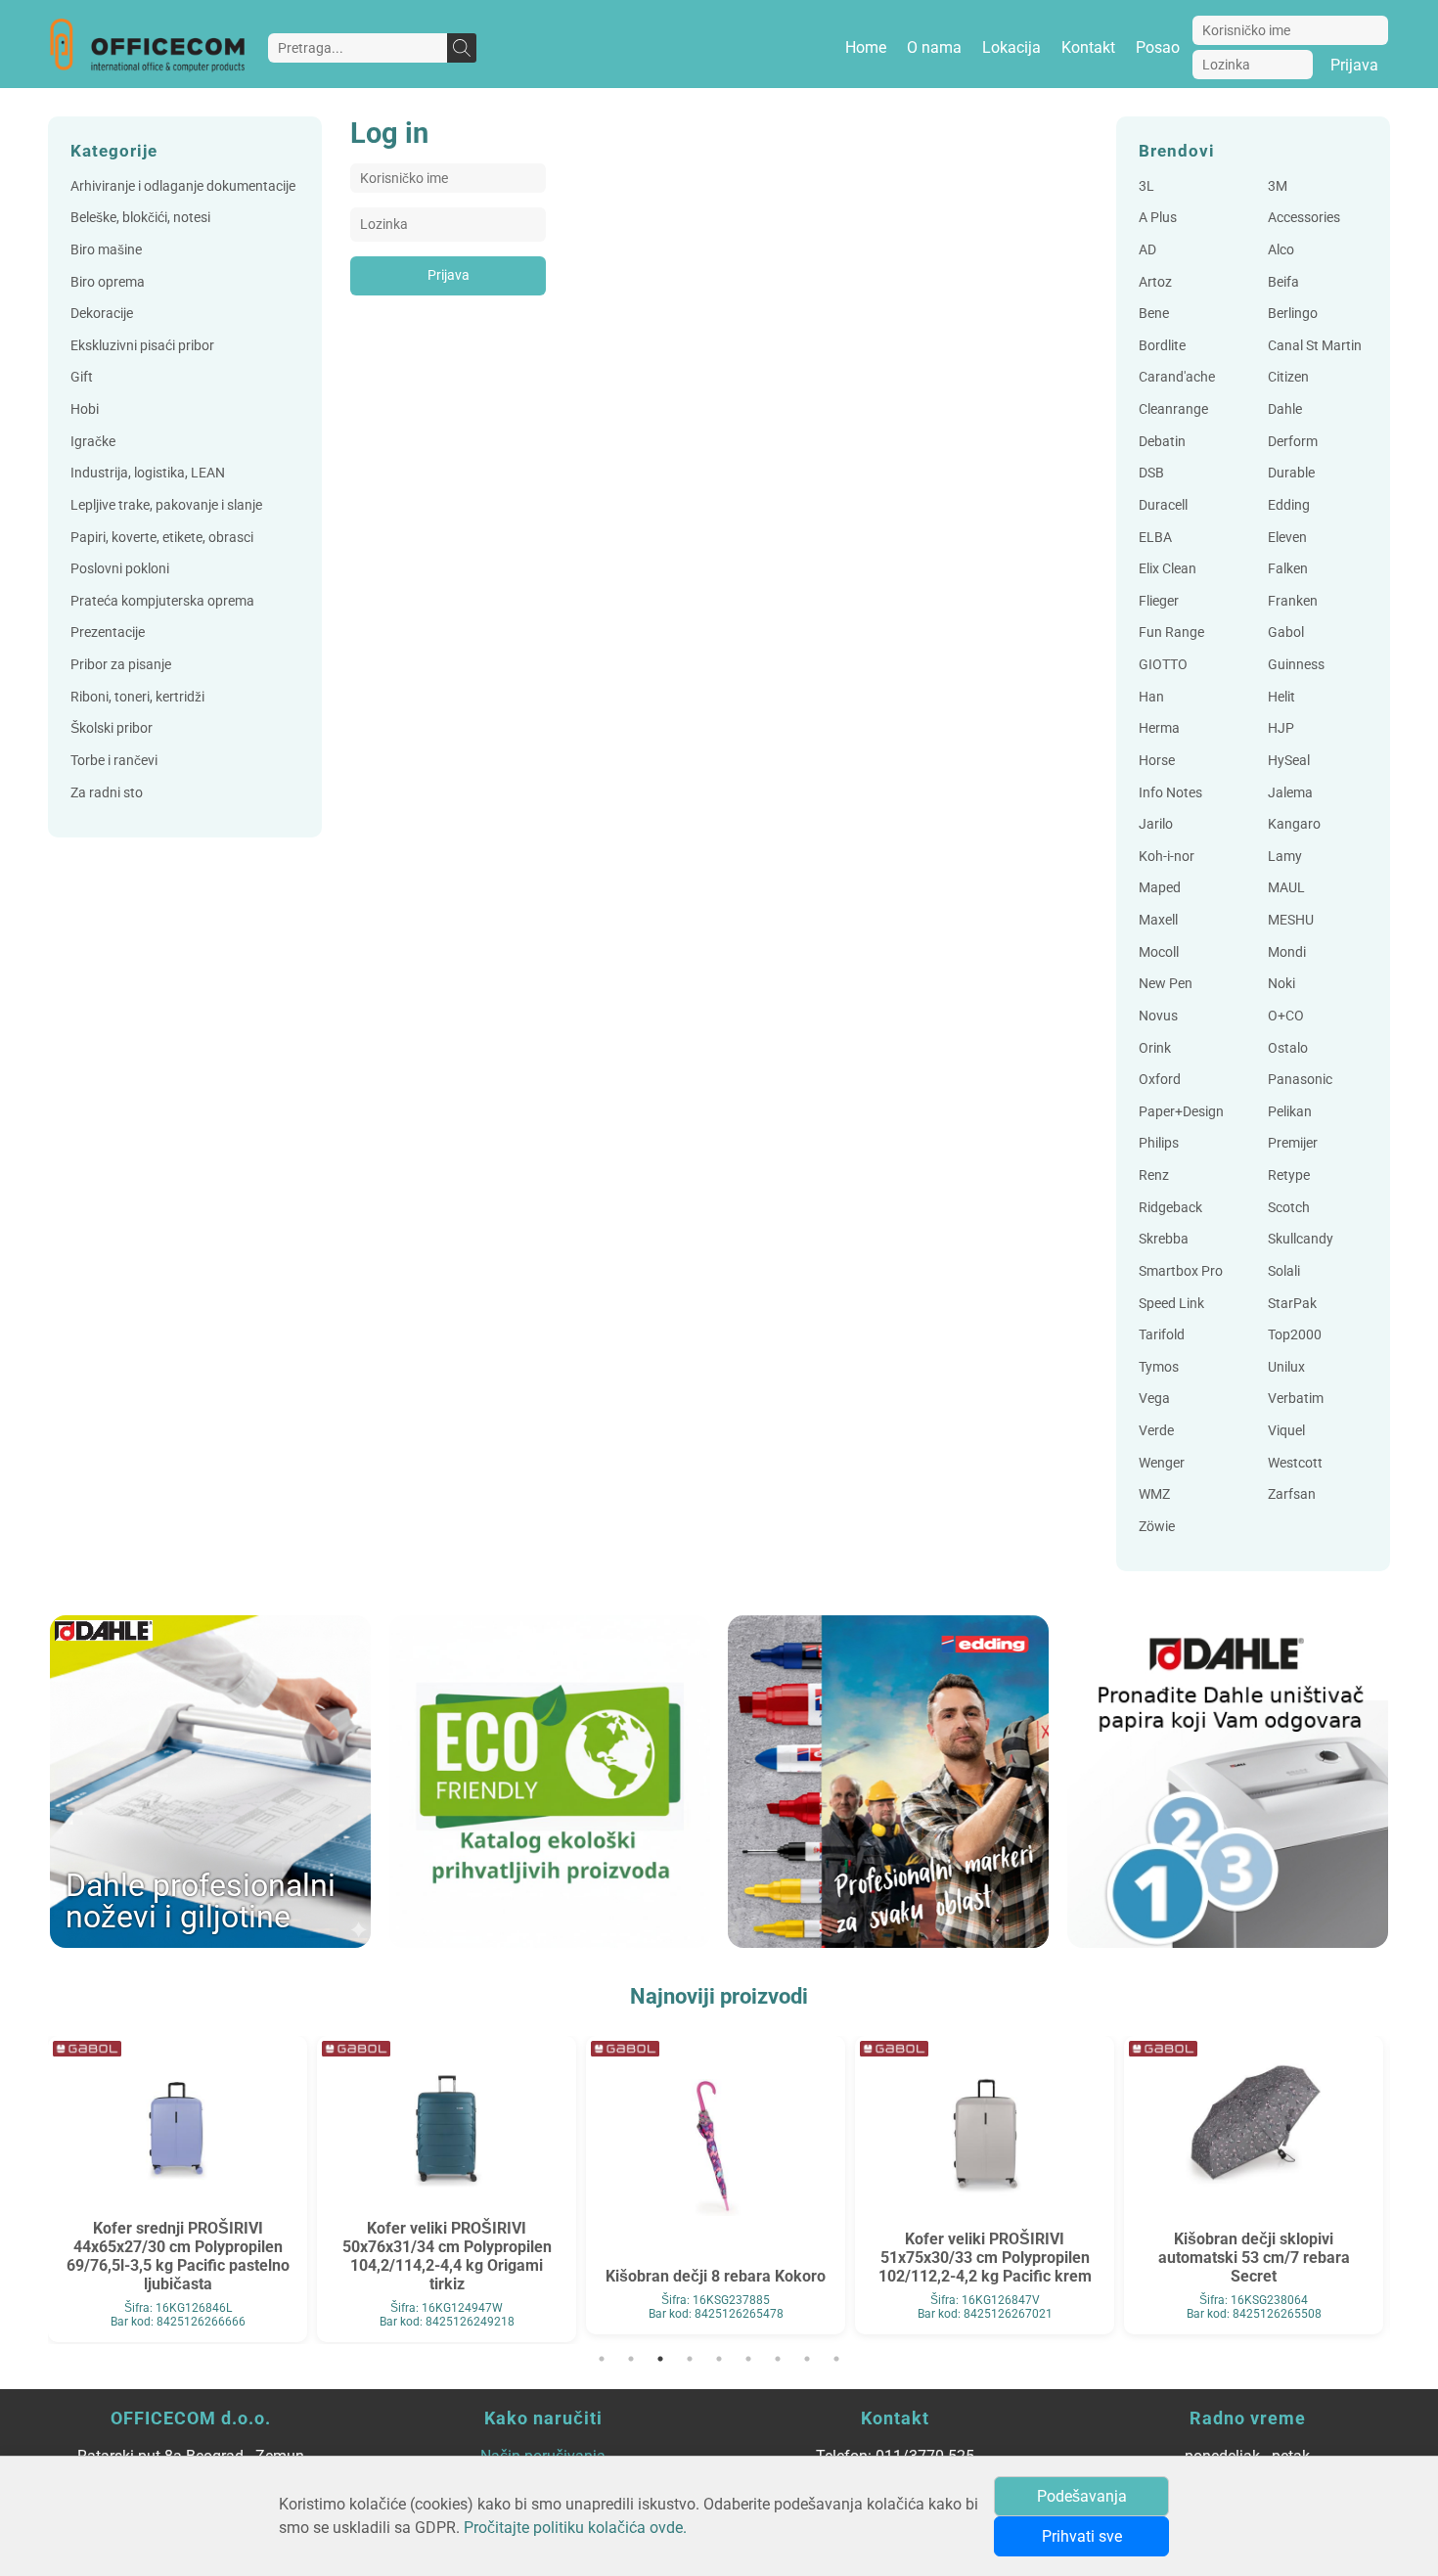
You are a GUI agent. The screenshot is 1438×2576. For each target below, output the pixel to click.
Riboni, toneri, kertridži (137, 697)
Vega (1154, 1399)
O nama (934, 47)
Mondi (1287, 952)
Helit (1281, 697)
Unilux (1286, 1367)
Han (1151, 697)
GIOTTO (1163, 665)
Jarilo (1156, 824)
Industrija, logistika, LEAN (148, 473)
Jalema (1290, 793)
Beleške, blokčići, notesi (140, 218)
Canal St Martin (1315, 346)
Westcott (1295, 1463)
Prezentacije (108, 633)
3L (1146, 186)
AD (1147, 250)
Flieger (1159, 601)
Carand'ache (1177, 377)
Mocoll (1159, 952)
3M (1278, 186)
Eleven (1287, 538)
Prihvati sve (1082, 2536)
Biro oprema (108, 282)
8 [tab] (807, 2359)
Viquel (1286, 1431)
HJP (1281, 728)
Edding (1289, 505)
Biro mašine (106, 250)
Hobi (85, 409)
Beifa (1283, 282)
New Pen (1166, 984)
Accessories (1304, 218)
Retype (1289, 1175)
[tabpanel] (178, 2185)
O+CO (1286, 1016)
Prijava (1354, 65)
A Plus (1158, 218)
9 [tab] (836, 2359)
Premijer (1293, 1143)
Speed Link (1171, 1304)
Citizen (1288, 377)
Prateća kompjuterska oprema (162, 601)
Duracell (1163, 505)
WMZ (1154, 1494)
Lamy (1285, 857)
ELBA (1155, 538)
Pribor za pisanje (121, 665)
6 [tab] (748, 2359)
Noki (1281, 984)
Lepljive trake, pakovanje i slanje (166, 505)
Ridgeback (1170, 1208)
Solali (1284, 1271)
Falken (1288, 569)
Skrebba (1164, 1239)
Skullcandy (1301, 1239)
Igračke (93, 442)
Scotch (1289, 1208)
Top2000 (1295, 1335)
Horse (1157, 761)
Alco (1281, 250)
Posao (1158, 47)
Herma (1159, 728)
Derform (1293, 442)
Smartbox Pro (1181, 1271)
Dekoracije (102, 314)
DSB (1151, 473)
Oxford (1160, 1080)
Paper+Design (1181, 1112)
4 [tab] (690, 2359)
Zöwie (1157, 1527)
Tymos (1159, 1367)
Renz (1154, 1175)
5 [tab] (719, 2359)
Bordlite (1162, 346)
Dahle (1285, 409)
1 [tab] (602, 2359)
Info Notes (1170, 793)
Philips (1159, 1143)
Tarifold (1162, 1335)
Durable (1291, 473)
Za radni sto (107, 793)
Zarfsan (1292, 1494)
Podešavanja (1082, 2496)
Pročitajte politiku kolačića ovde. (575, 2528)
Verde (1156, 1431)
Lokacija (1011, 47)
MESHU (1291, 920)
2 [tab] (631, 2359)
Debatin (1162, 442)
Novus (1158, 1016)
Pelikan (1290, 1112)
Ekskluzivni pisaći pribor (142, 346)
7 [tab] (778, 2359)
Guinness (1296, 665)
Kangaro (1294, 824)
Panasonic (1300, 1080)
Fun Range (1171, 633)
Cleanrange (1173, 409)
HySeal (1289, 761)
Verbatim (1296, 1399)
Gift (82, 377)
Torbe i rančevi (114, 761)
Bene (1154, 314)
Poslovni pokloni (120, 569)
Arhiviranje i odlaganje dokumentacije (183, 186)
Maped (1160, 888)
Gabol (1286, 633)
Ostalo (1288, 1048)
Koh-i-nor (1167, 857)
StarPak (1292, 1304)
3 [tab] (660, 2359)
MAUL (1286, 888)
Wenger (1162, 1463)
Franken (1293, 601)
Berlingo (1293, 314)
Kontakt (1088, 47)
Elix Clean (1168, 569)
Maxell (1158, 920)
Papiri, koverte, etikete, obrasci (162, 538)
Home (866, 47)
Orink (1155, 1048)
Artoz (1155, 282)
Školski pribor (112, 728)
